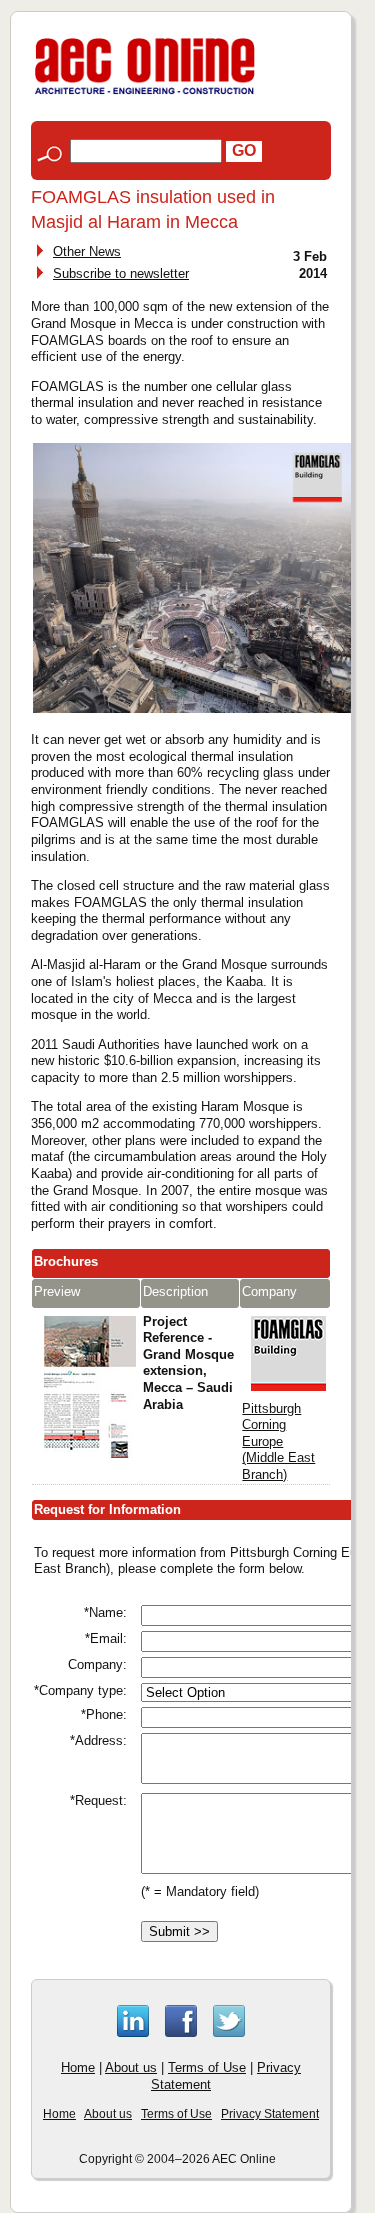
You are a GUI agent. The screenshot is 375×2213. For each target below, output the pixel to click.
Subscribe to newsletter (121, 273)
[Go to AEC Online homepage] (145, 94)
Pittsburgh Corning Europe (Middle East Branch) (278, 1442)
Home (78, 2067)
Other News (87, 251)
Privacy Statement (270, 2114)
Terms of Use (207, 2067)
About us (131, 2067)
